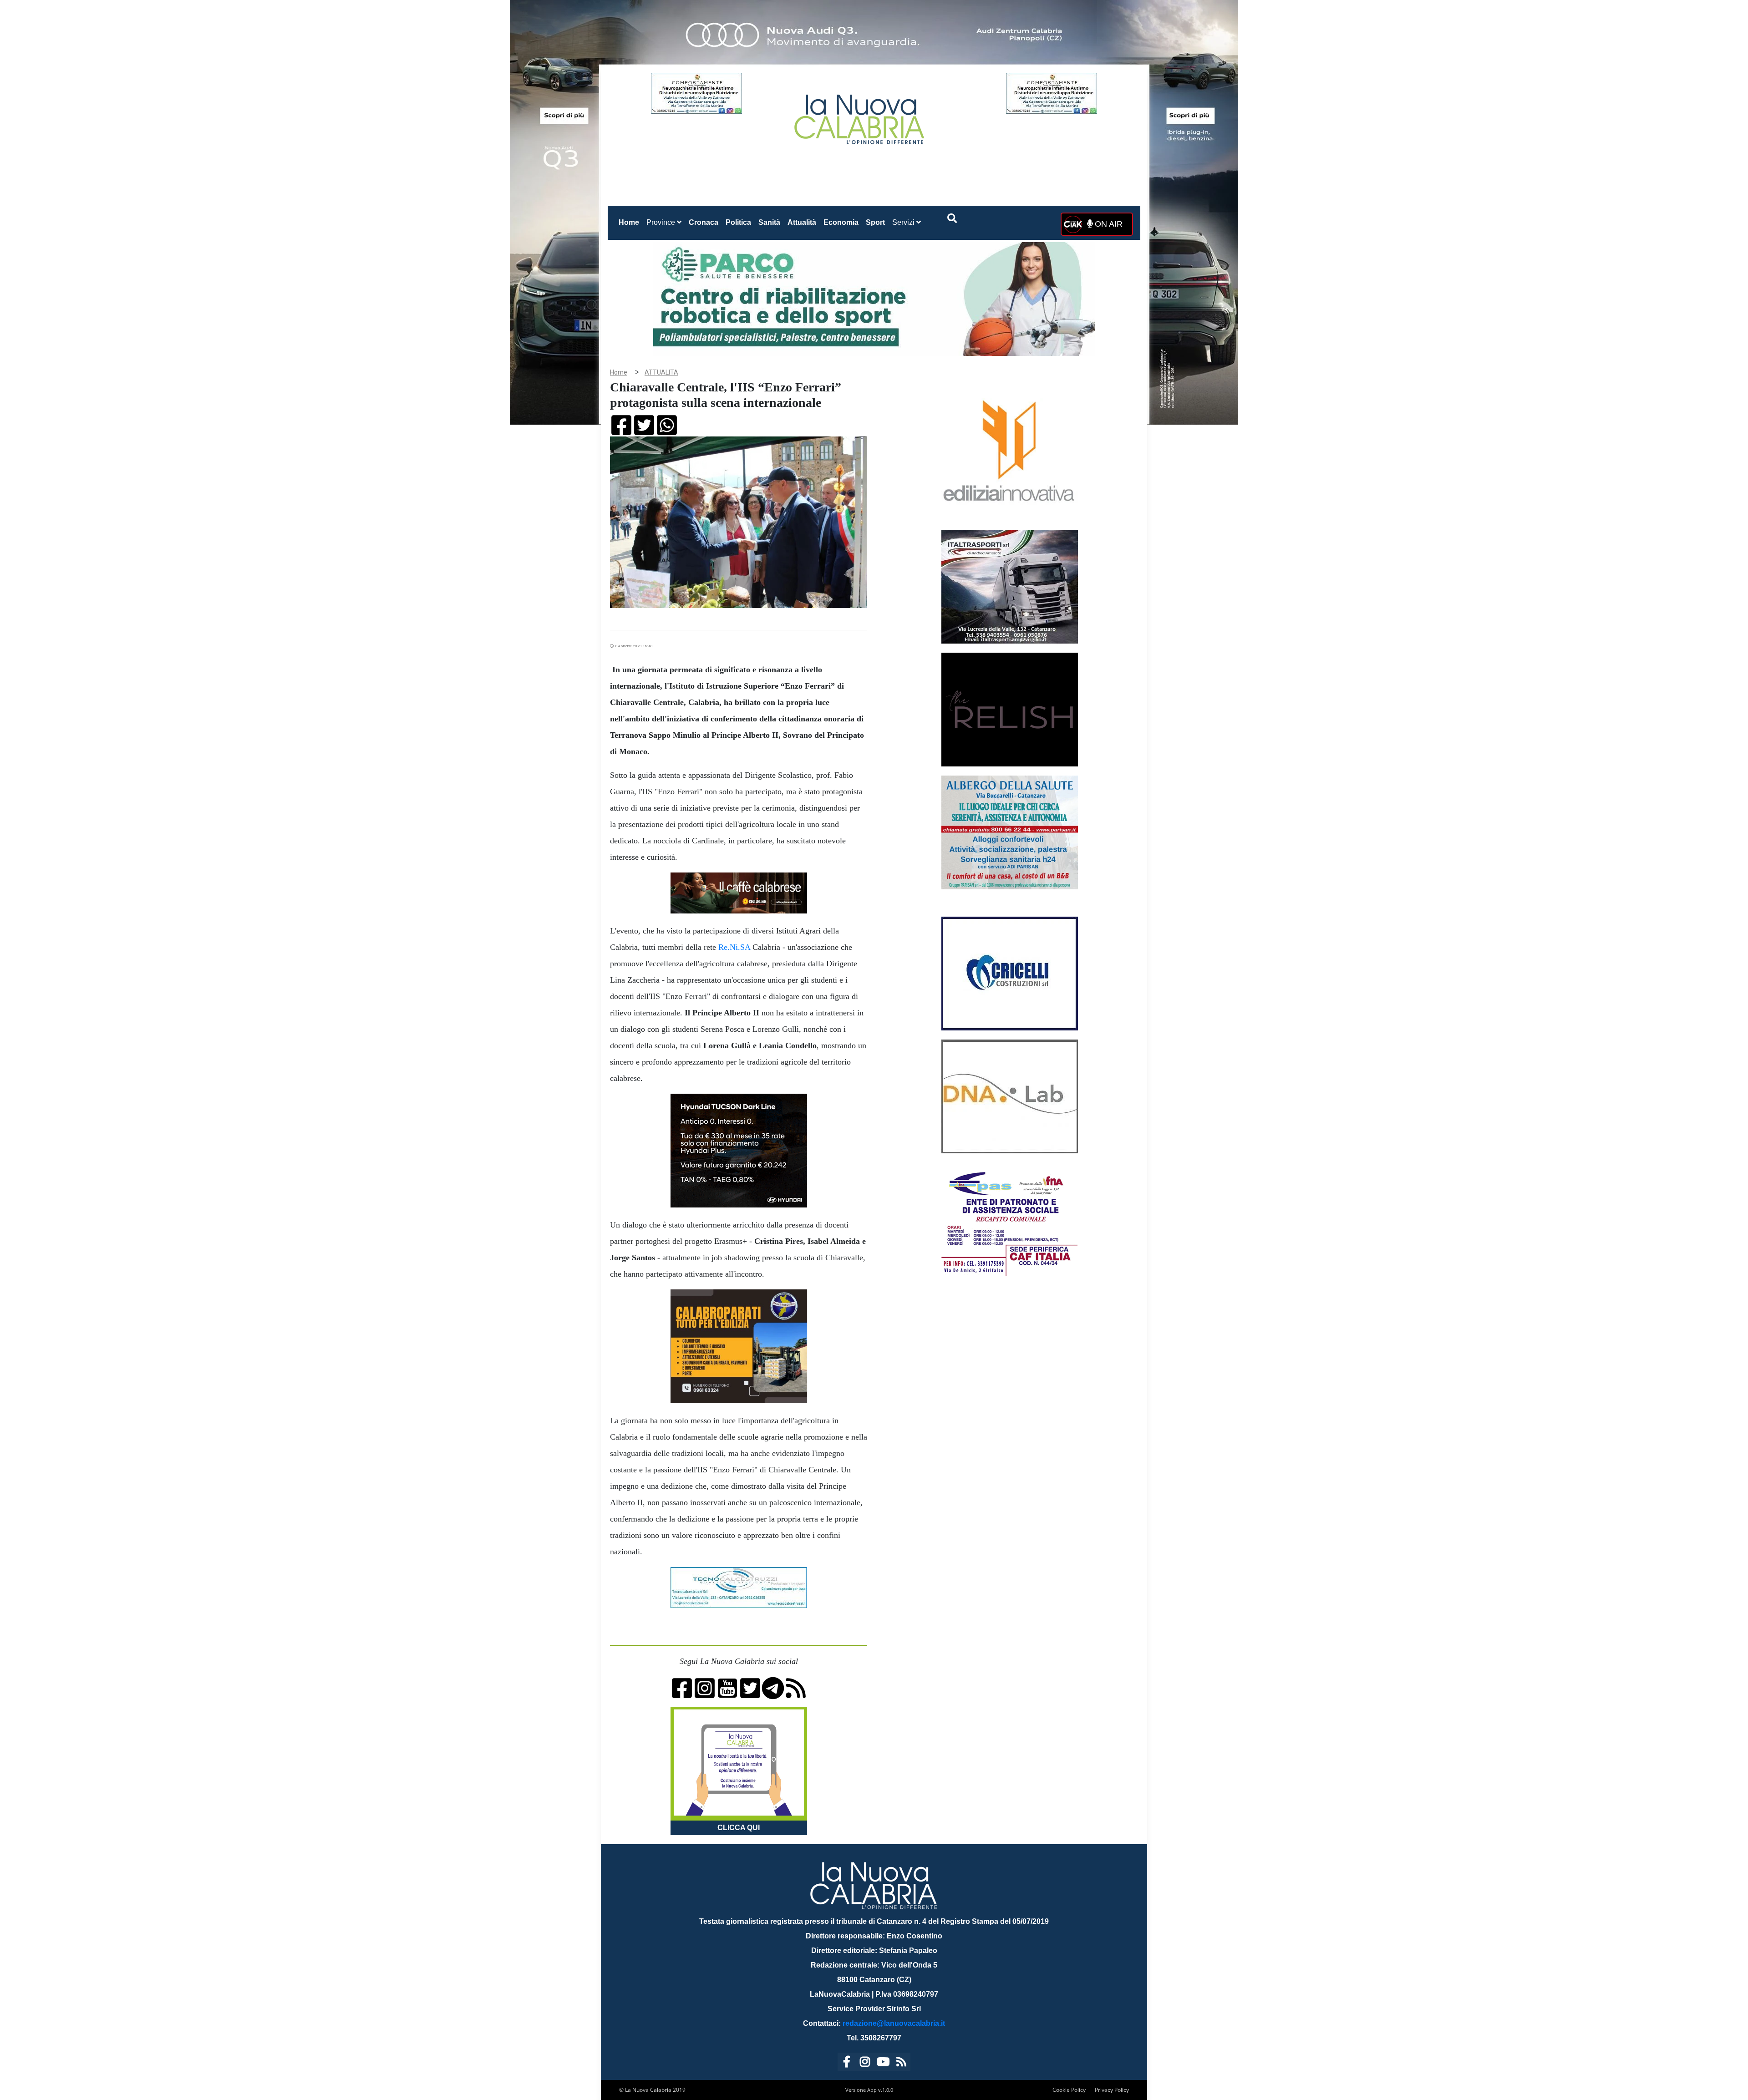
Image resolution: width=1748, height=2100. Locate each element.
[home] (860, 116)
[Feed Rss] (901, 2063)
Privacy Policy (1112, 2090)
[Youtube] (883, 2063)
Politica (738, 222)
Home (631, 222)
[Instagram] (865, 2063)
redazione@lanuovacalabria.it (894, 2023)
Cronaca (704, 222)
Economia (841, 222)
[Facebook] (847, 2063)
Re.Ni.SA (734, 947)
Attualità (802, 222)
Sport (875, 222)
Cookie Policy (1069, 2090)
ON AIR (1108, 224)
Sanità (769, 222)
